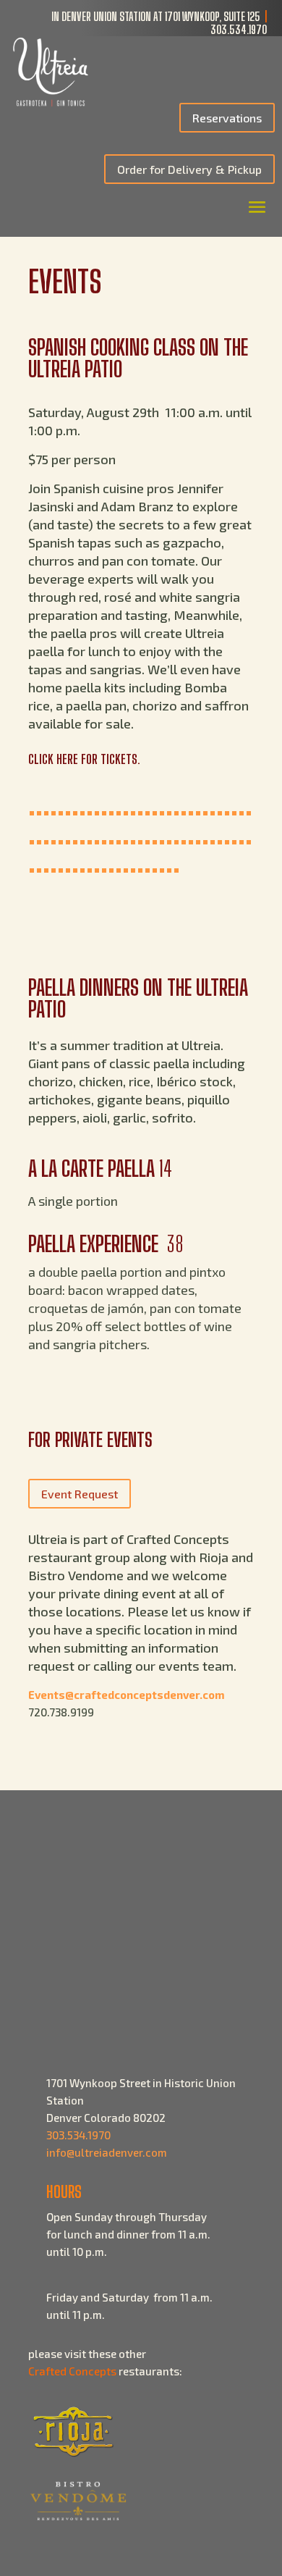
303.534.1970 (239, 29)
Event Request (80, 1494)
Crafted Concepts (72, 2371)
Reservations (227, 118)
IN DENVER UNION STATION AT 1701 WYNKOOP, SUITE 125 (156, 16)
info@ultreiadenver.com (107, 2152)
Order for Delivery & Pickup (189, 169)
